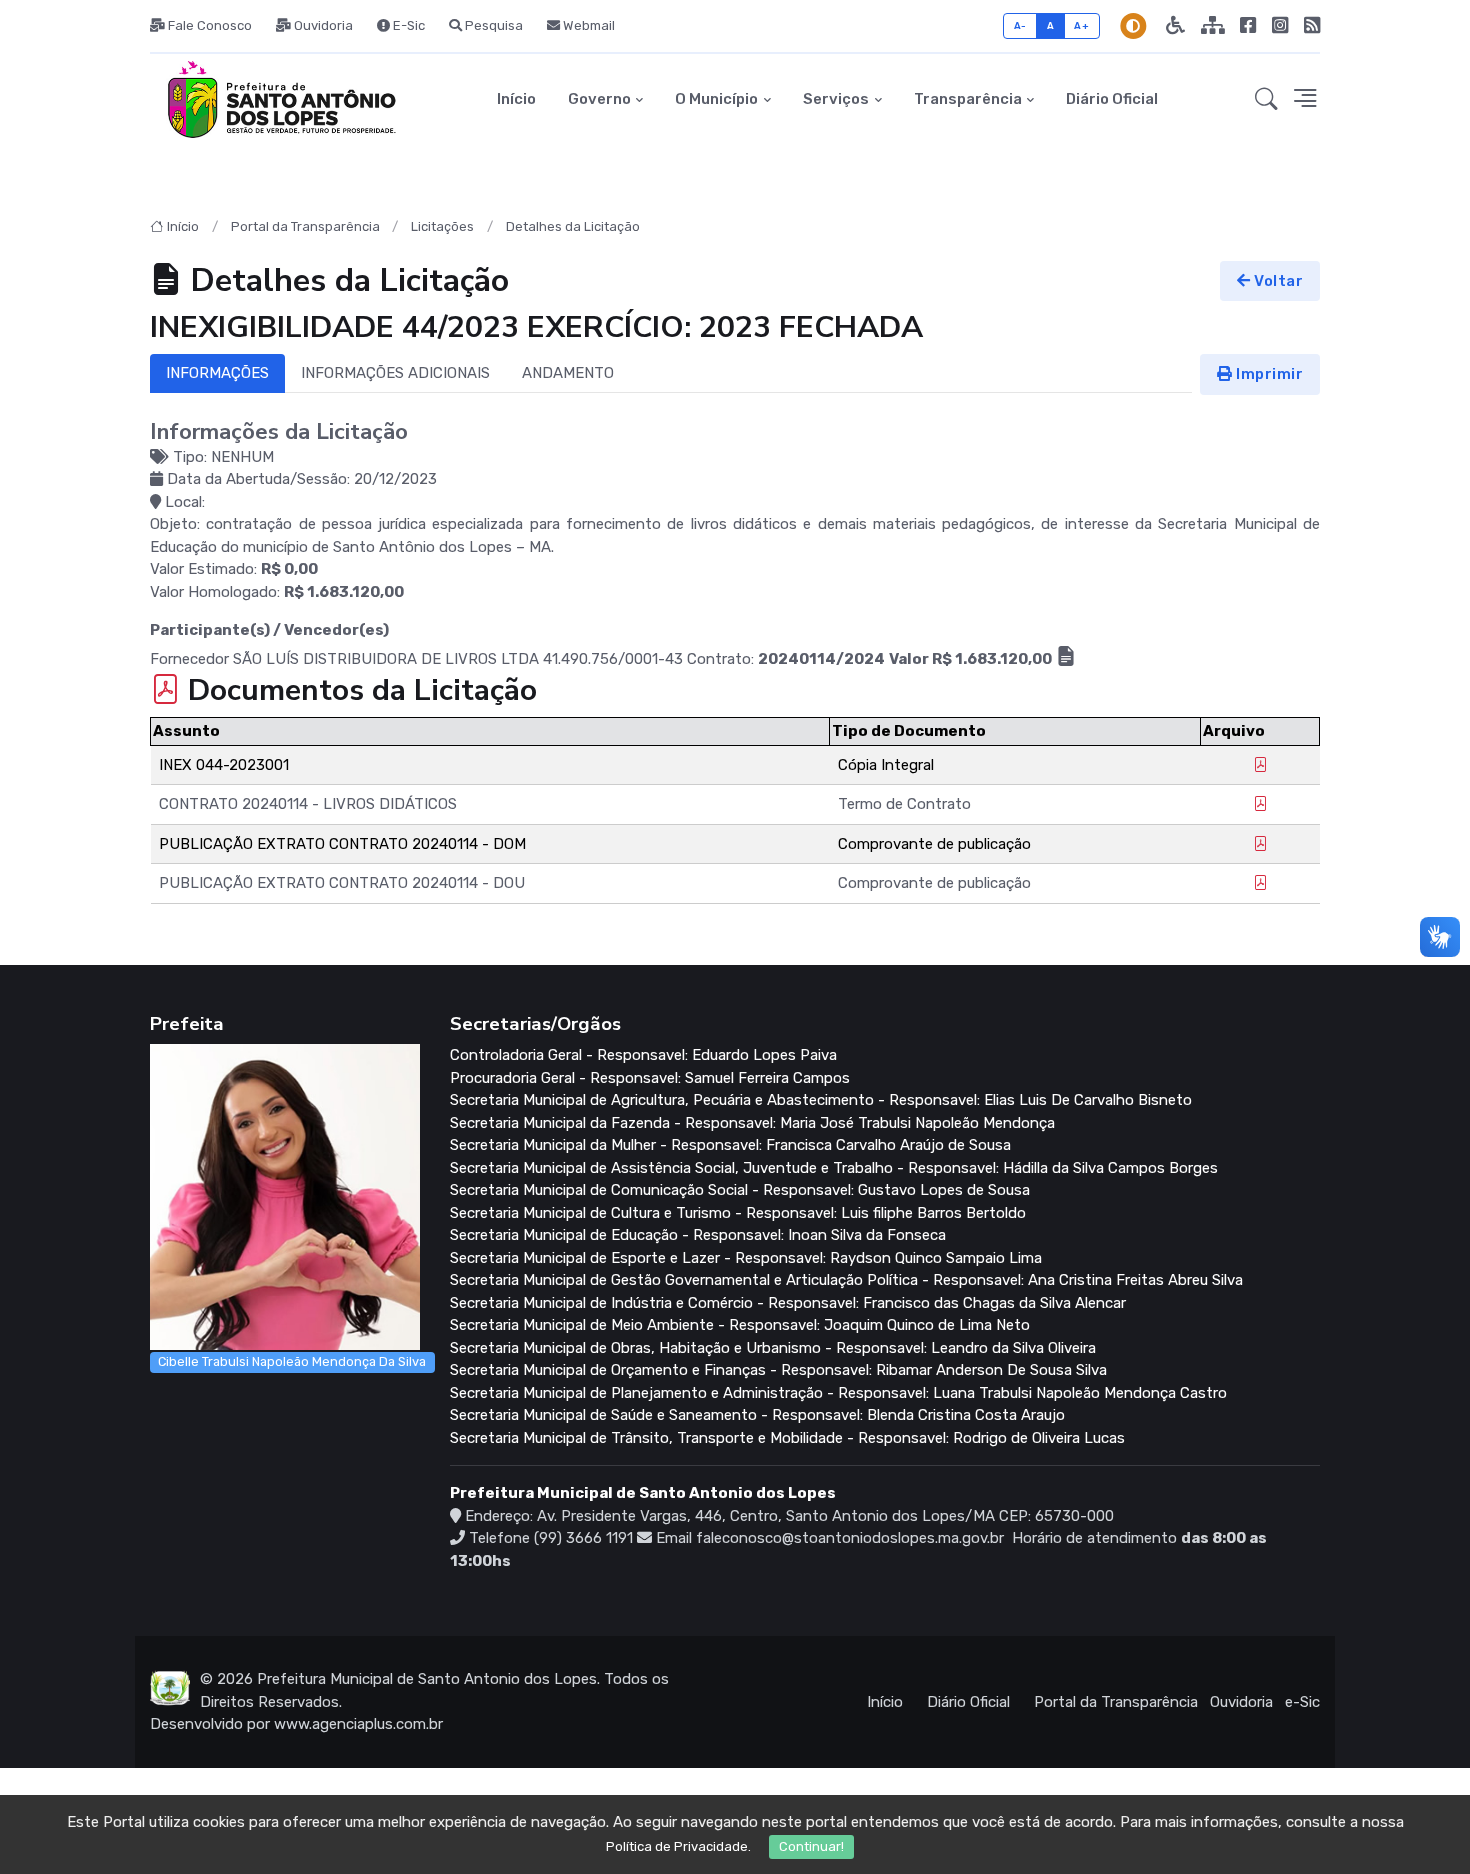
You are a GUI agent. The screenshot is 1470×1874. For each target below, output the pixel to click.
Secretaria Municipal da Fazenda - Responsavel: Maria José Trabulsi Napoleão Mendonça (752, 1123)
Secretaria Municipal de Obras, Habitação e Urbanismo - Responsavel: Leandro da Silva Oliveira (773, 1348)
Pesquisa (492, 25)
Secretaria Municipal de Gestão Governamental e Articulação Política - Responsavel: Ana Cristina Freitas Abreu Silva (846, 1280)
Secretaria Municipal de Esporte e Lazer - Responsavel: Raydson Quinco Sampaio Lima (746, 1258)
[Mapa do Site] (1212, 26)
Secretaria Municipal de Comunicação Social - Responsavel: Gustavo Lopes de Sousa (740, 1190)
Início (516, 99)
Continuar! (811, 1846)
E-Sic (407, 25)
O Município (716, 99)
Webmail (587, 25)
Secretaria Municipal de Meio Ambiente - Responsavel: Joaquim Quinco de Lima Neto (740, 1325)
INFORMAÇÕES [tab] (217, 373)
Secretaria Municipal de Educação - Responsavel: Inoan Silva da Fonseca (698, 1235)
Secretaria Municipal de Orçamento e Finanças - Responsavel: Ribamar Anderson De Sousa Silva (778, 1370)
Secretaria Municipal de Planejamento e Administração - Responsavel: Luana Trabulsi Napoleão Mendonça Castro (838, 1393)
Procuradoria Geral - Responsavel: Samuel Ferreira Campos (650, 1078)
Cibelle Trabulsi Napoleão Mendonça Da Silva (292, 1361)
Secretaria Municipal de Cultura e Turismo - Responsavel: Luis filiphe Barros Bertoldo (738, 1213)
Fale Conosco (208, 25)
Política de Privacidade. (678, 1846)
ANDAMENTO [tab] (568, 373)
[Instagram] (1280, 26)
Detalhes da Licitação (573, 226)
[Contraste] (1133, 26)
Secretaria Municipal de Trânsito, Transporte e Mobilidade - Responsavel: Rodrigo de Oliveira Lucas (787, 1438)
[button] (1266, 100)
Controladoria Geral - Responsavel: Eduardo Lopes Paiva (643, 1055)
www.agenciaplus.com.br (358, 1724)
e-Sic (1302, 1702)
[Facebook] (1248, 26)
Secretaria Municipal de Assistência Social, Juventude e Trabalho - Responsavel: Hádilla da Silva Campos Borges (834, 1168)
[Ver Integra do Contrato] (1066, 659)
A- (1020, 25)
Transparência (968, 99)
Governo (599, 99)
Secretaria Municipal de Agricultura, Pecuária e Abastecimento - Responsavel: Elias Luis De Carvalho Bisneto (821, 1100)
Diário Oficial (1112, 99)
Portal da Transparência (305, 226)
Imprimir (1268, 374)
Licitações (442, 226)
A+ (1081, 25)
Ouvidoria (322, 25)
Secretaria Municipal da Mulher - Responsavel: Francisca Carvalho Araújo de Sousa (730, 1145)
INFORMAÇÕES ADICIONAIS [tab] (395, 373)
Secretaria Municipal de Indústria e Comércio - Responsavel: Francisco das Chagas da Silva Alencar (788, 1303)
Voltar (1277, 281)
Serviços (836, 99)
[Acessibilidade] (1175, 26)
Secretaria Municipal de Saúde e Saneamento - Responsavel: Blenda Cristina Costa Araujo (757, 1415)
